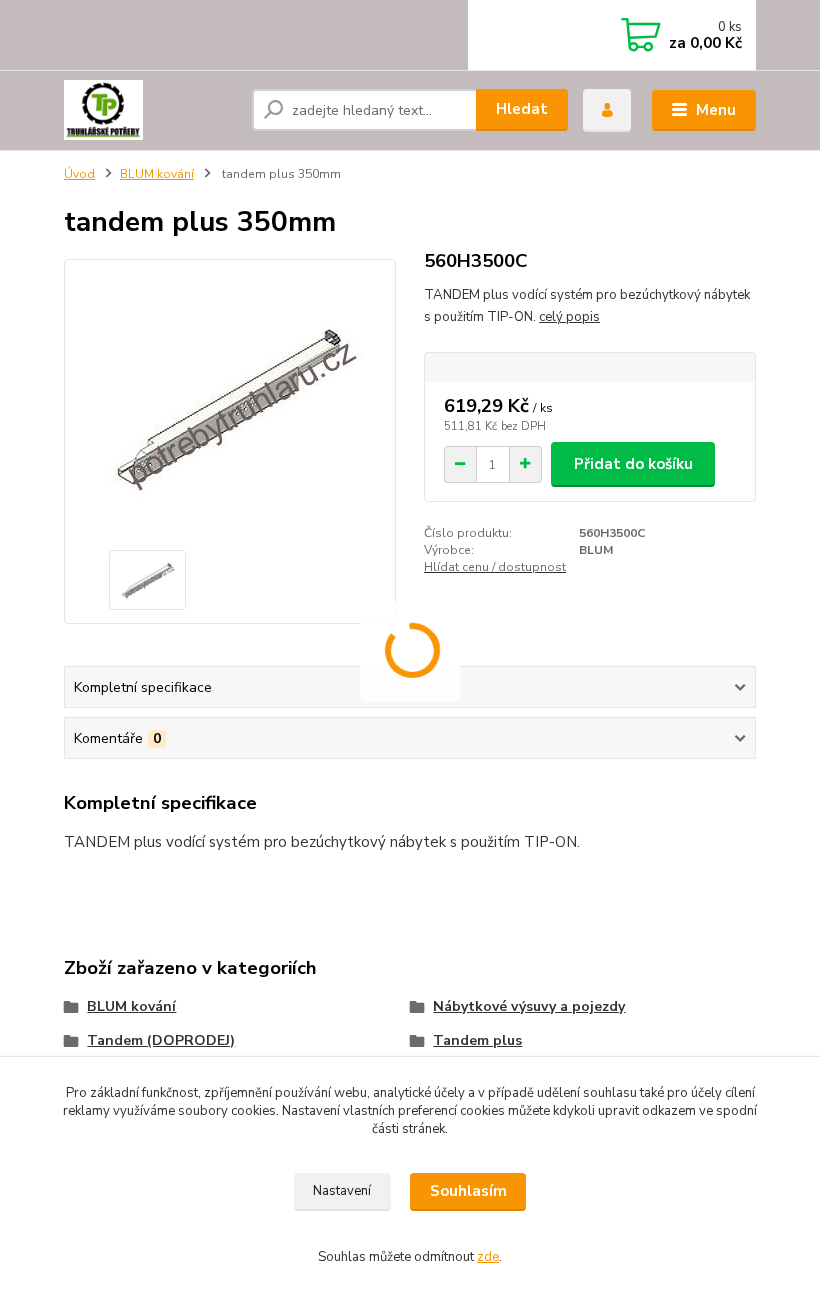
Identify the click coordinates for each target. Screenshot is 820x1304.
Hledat (522, 109)
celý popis (569, 317)
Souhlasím (468, 1191)
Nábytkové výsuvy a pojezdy (529, 1006)
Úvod (79, 174)
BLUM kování (157, 174)
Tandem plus (477, 1040)
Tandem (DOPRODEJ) (161, 1040)
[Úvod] (150, 110)
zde (488, 1257)
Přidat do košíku (633, 464)
